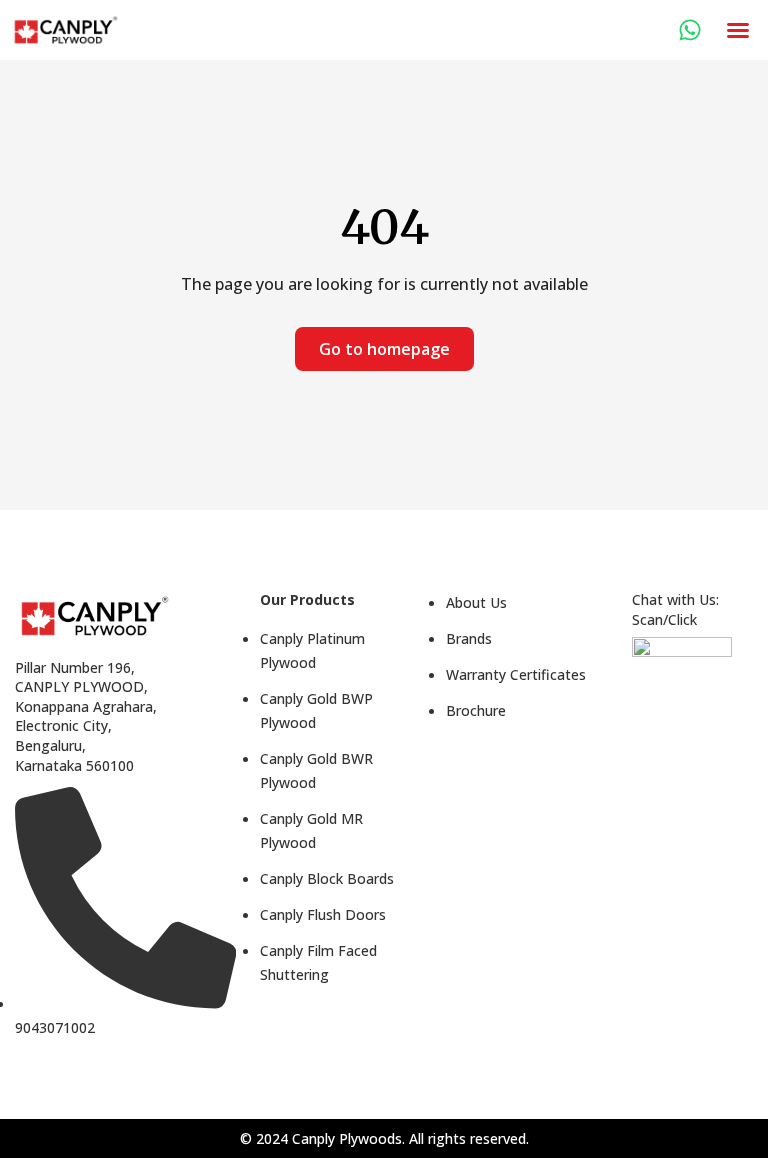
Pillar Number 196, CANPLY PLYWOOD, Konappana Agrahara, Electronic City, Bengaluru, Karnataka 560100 (86, 716)
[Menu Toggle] (738, 30)
